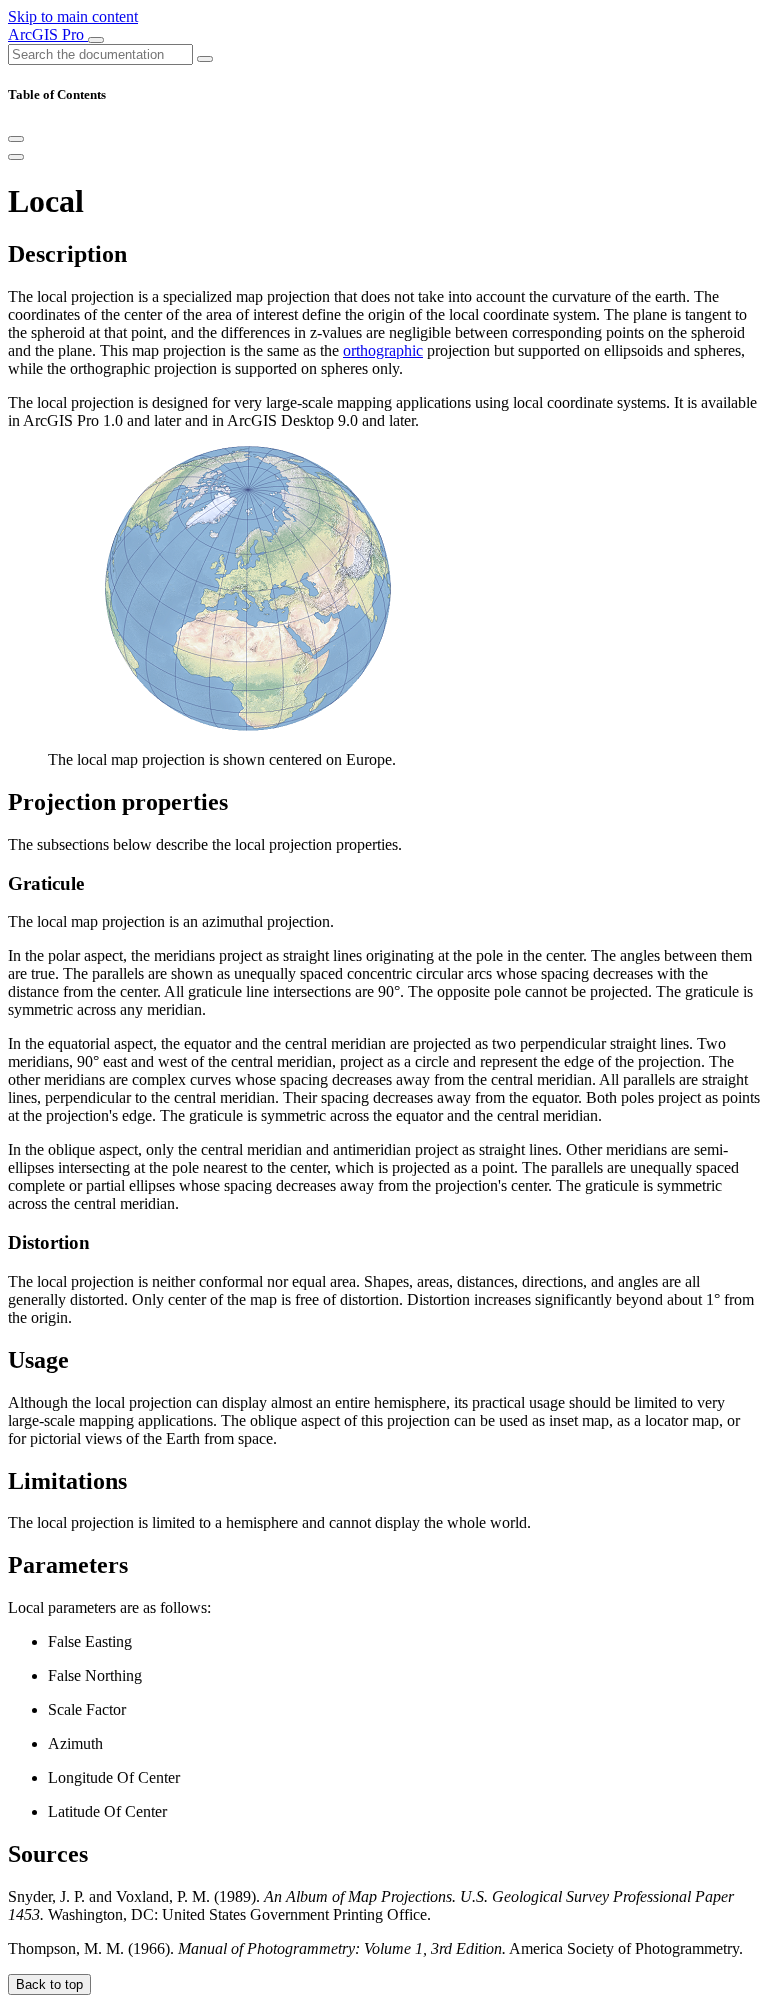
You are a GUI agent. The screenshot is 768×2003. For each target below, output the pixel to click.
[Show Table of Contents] (16, 157)
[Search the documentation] (205, 59)
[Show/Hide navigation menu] (96, 40)
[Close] (16, 139)
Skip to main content (73, 16)
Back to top (49, 1984)
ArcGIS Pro (48, 34)
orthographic (383, 350)
